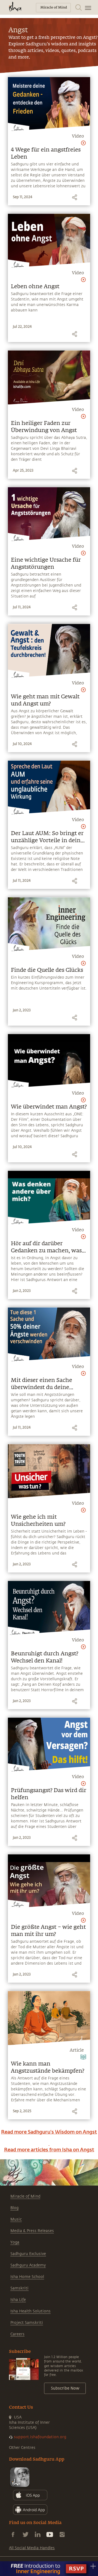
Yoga (15, 2242)
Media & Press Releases (32, 2231)
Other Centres (22, 2448)
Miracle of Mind (25, 2196)
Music (16, 2219)
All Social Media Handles (32, 2548)
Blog (14, 2208)
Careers (17, 2334)
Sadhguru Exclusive (28, 2254)
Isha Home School (27, 2277)
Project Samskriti (27, 2323)
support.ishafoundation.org (40, 2437)
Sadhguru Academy (28, 2265)
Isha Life (18, 2300)
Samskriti (19, 2288)
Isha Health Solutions (30, 2311)
